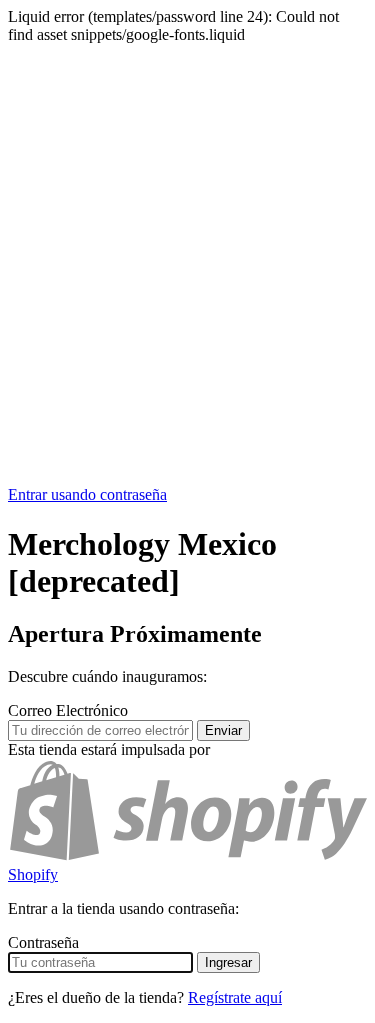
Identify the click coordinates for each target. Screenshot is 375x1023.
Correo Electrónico (68, 710)
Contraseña (43, 942)
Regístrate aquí (235, 997)
